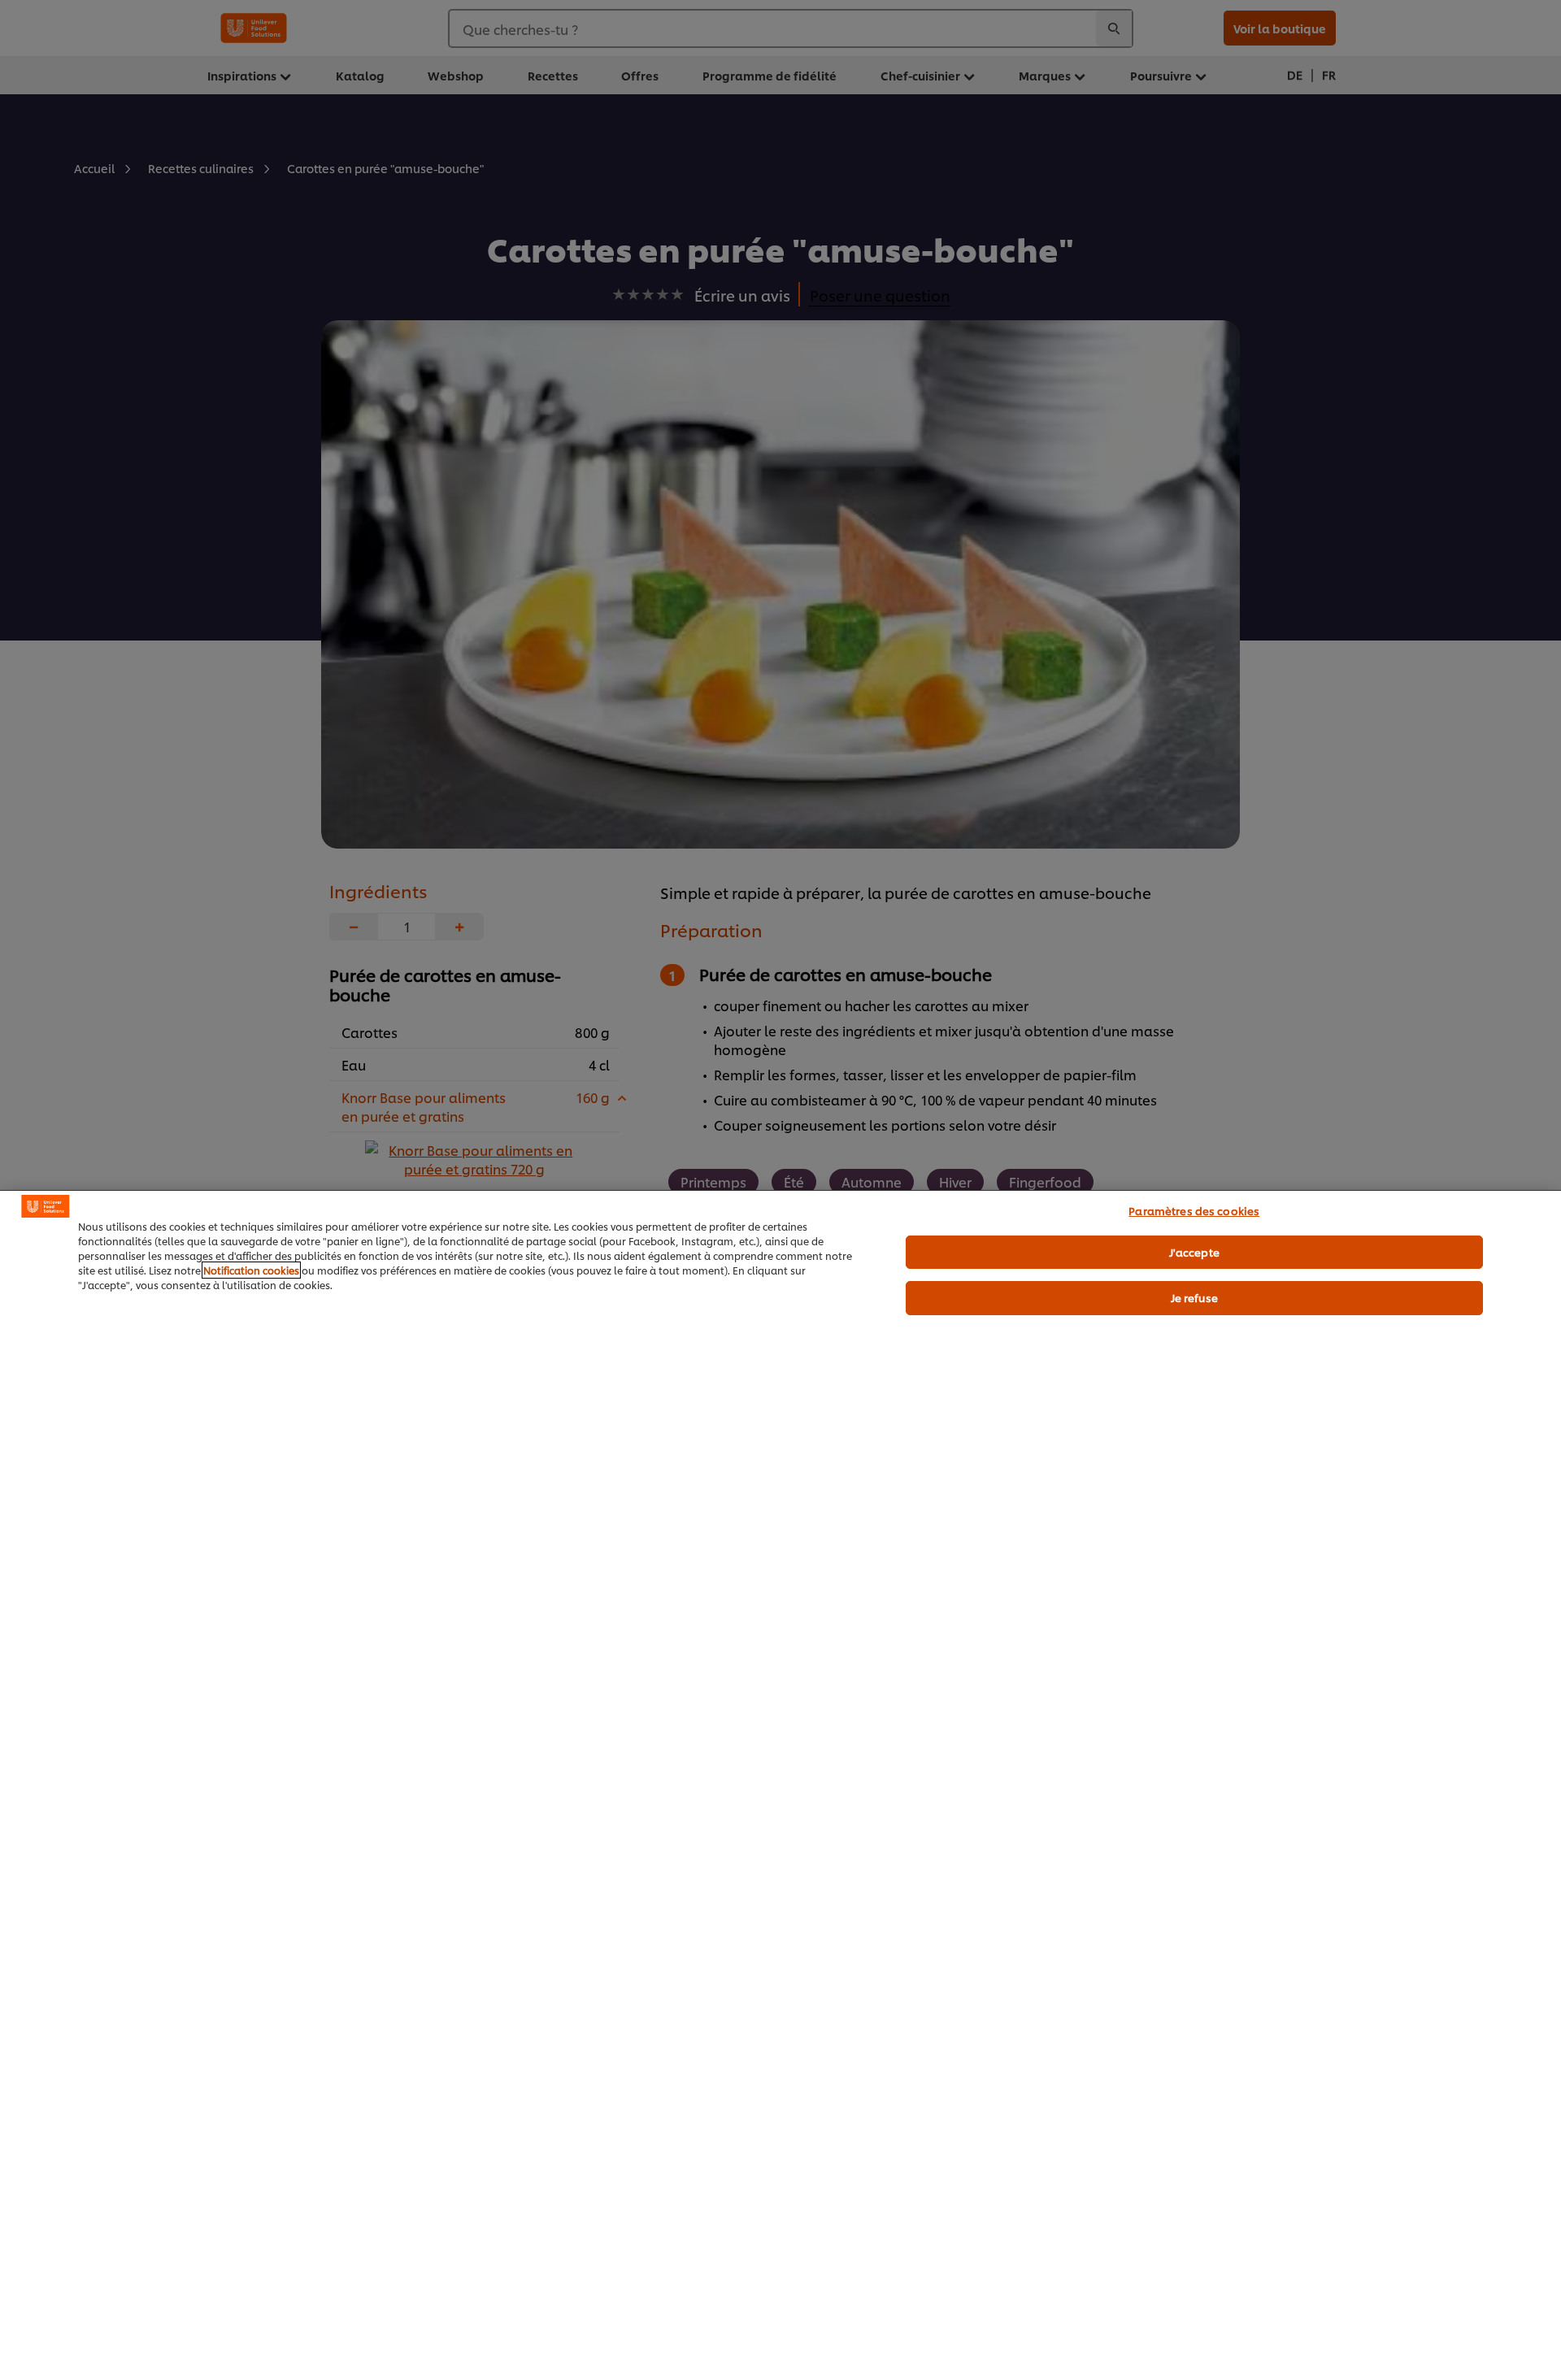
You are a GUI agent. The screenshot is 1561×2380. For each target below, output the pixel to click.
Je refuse (1194, 1297)
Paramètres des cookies (1194, 1210)
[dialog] (780, 1785)
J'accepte (1194, 1252)
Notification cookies (251, 1270)
